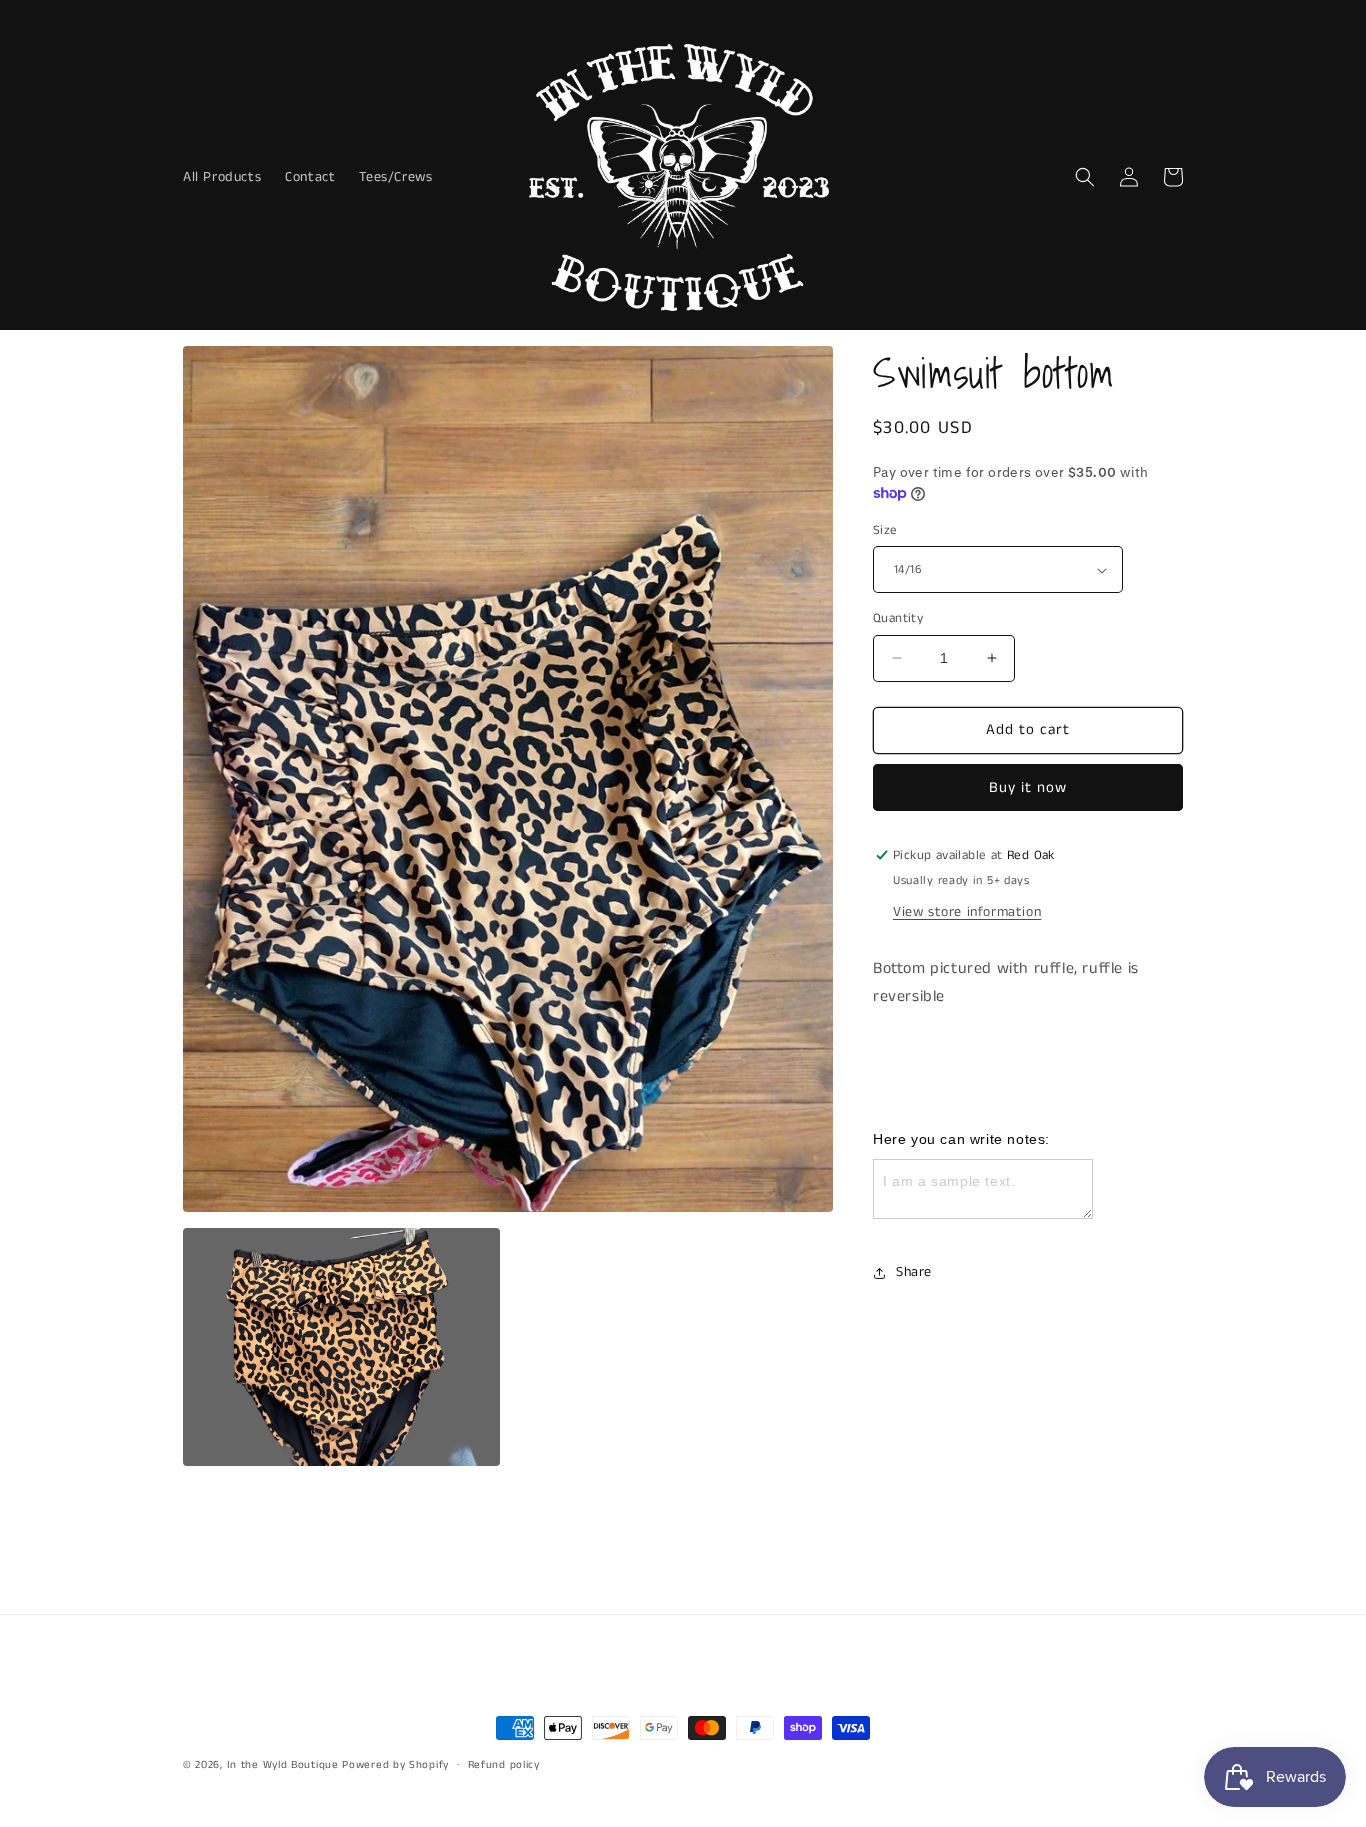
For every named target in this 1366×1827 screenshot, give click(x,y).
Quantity (898, 618)
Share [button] (914, 1272)
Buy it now (1028, 787)
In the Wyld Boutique (283, 1765)
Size (885, 530)
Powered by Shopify (395, 1765)
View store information (967, 912)
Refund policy (504, 1765)
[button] (1085, 177)
